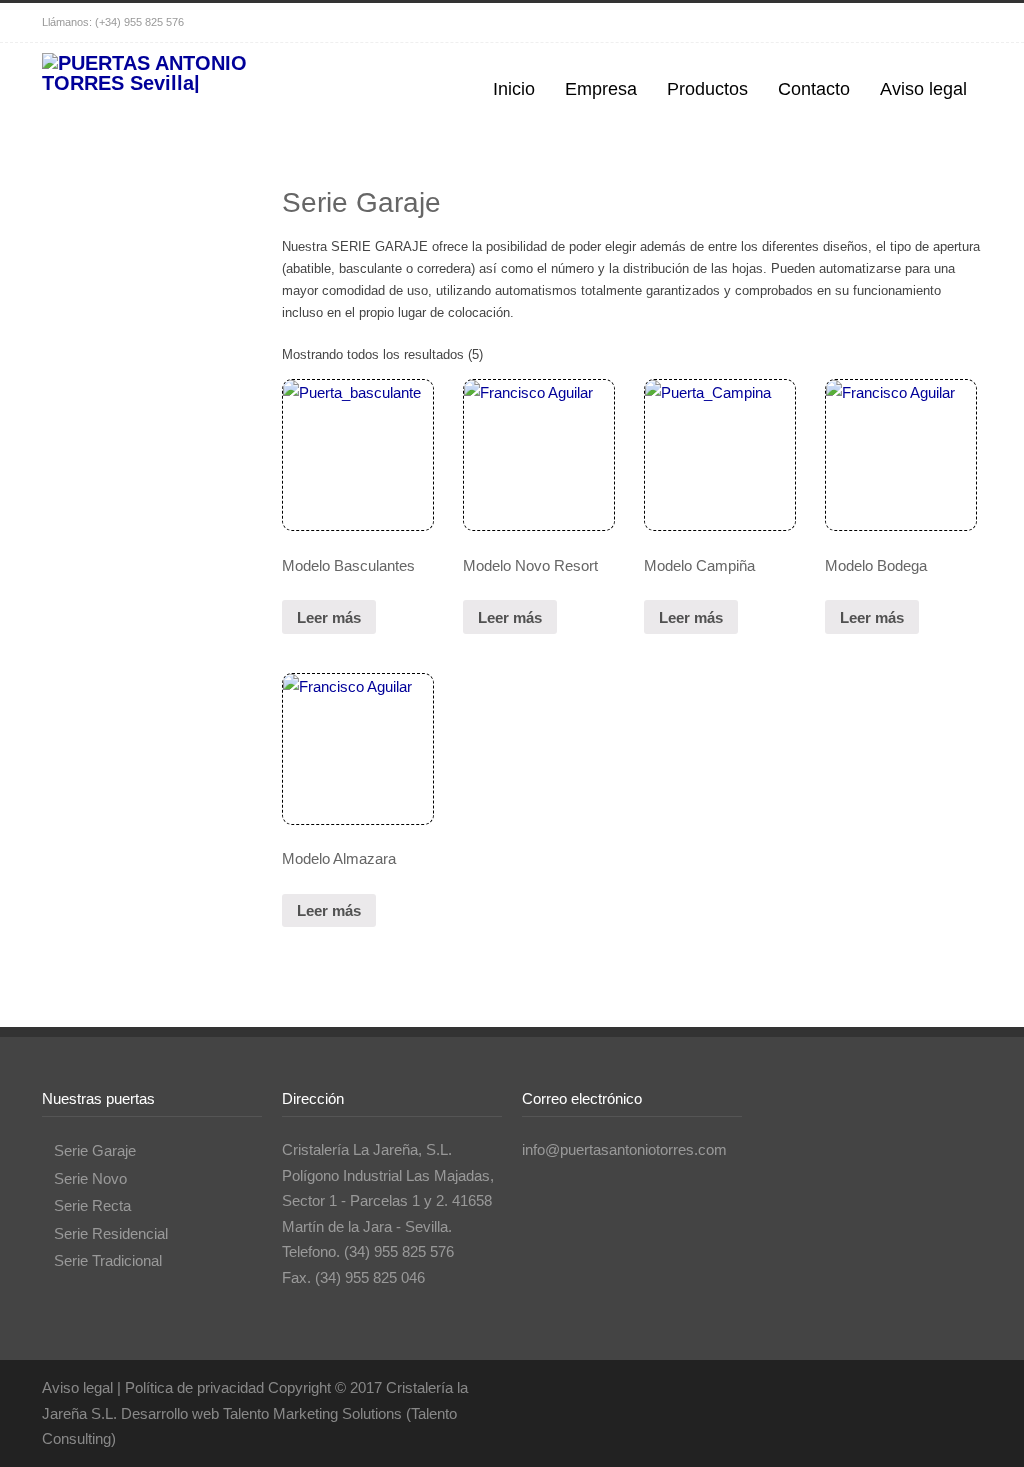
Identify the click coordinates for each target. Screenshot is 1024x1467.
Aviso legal (923, 89)
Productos (707, 89)
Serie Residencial (111, 1233)
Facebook (922, 23)
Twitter (882, 23)
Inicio (514, 89)
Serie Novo (90, 1178)
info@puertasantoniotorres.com (624, 1149)
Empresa (601, 89)
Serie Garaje (95, 1150)
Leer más (329, 617)
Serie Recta (92, 1205)
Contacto (814, 89)
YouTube (962, 23)
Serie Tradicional (108, 1260)
